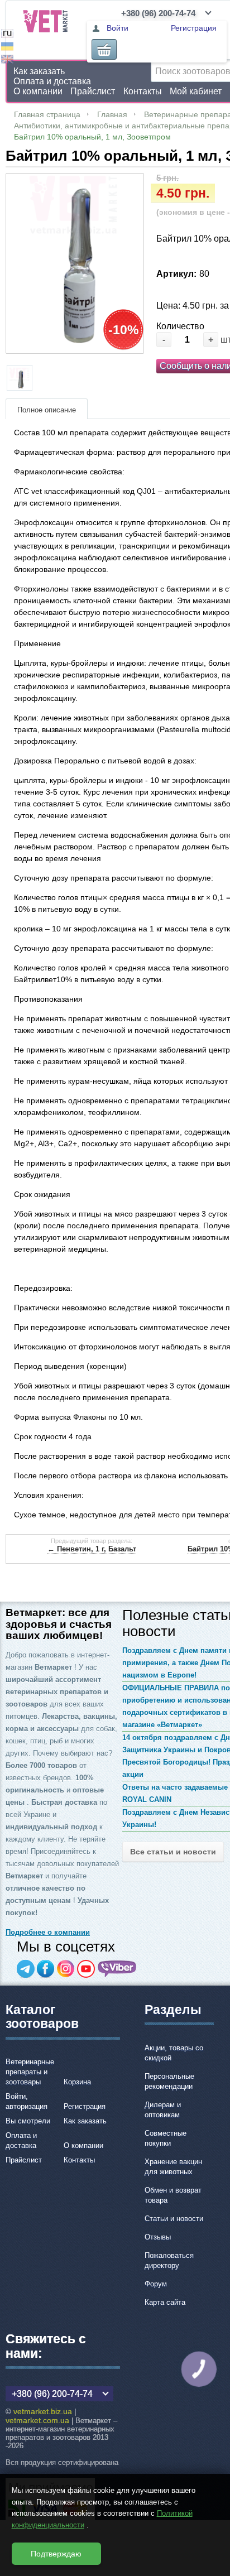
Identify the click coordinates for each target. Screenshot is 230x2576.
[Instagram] (66, 1969)
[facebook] (46, 1969)
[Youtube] (86, 1969)
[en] (7, 61)
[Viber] (117, 1969)
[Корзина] (104, 49)
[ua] (7, 48)
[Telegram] (26, 1969)
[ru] (7, 35)
